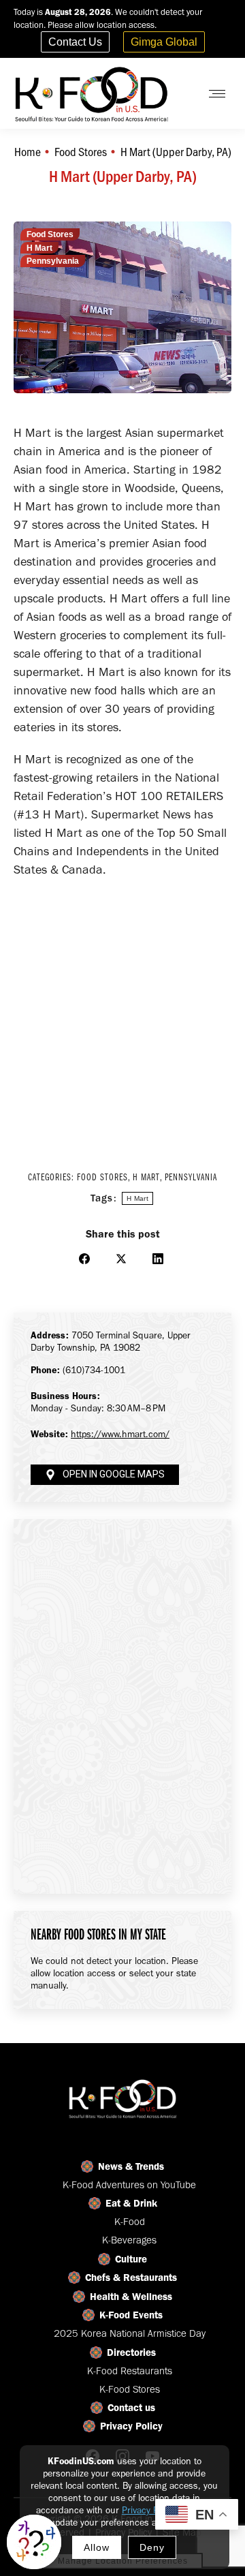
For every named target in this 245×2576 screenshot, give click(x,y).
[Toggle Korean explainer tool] (34, 2542)
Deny (152, 2547)
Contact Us (75, 42)
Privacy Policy (149, 2510)
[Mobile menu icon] (217, 94)
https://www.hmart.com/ (120, 1434)
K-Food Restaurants (130, 2371)
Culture (131, 2259)
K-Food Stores (130, 2389)
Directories (131, 2352)
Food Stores (50, 234)
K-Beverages (129, 2240)
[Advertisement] (122, 1015)
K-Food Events (131, 2315)
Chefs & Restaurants (131, 2278)
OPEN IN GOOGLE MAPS (114, 1474)
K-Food (130, 2222)
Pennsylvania (53, 261)
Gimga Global (164, 42)
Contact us (131, 2408)
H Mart (39, 248)
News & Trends (131, 2166)
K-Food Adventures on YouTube (129, 2185)
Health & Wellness (131, 2297)
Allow (97, 2547)
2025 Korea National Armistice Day (130, 2333)
